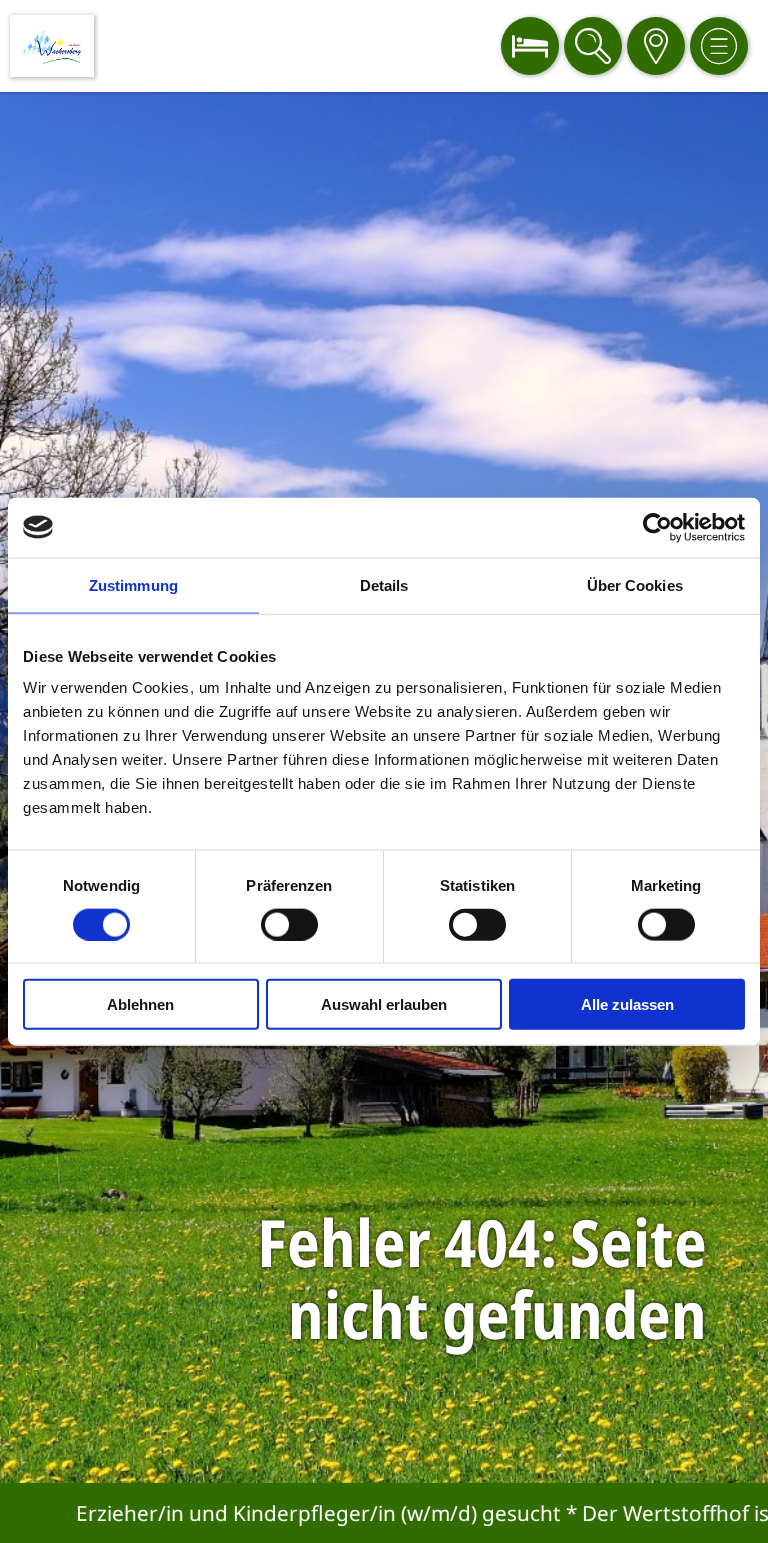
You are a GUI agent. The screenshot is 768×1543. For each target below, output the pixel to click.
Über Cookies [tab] (635, 584)
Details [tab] (384, 584)
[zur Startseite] (52, 46)
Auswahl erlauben (384, 1004)
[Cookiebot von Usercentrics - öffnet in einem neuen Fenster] (657, 527)
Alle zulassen (627, 1004)
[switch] (289, 924)
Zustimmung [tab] (133, 584)
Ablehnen (140, 1004)
